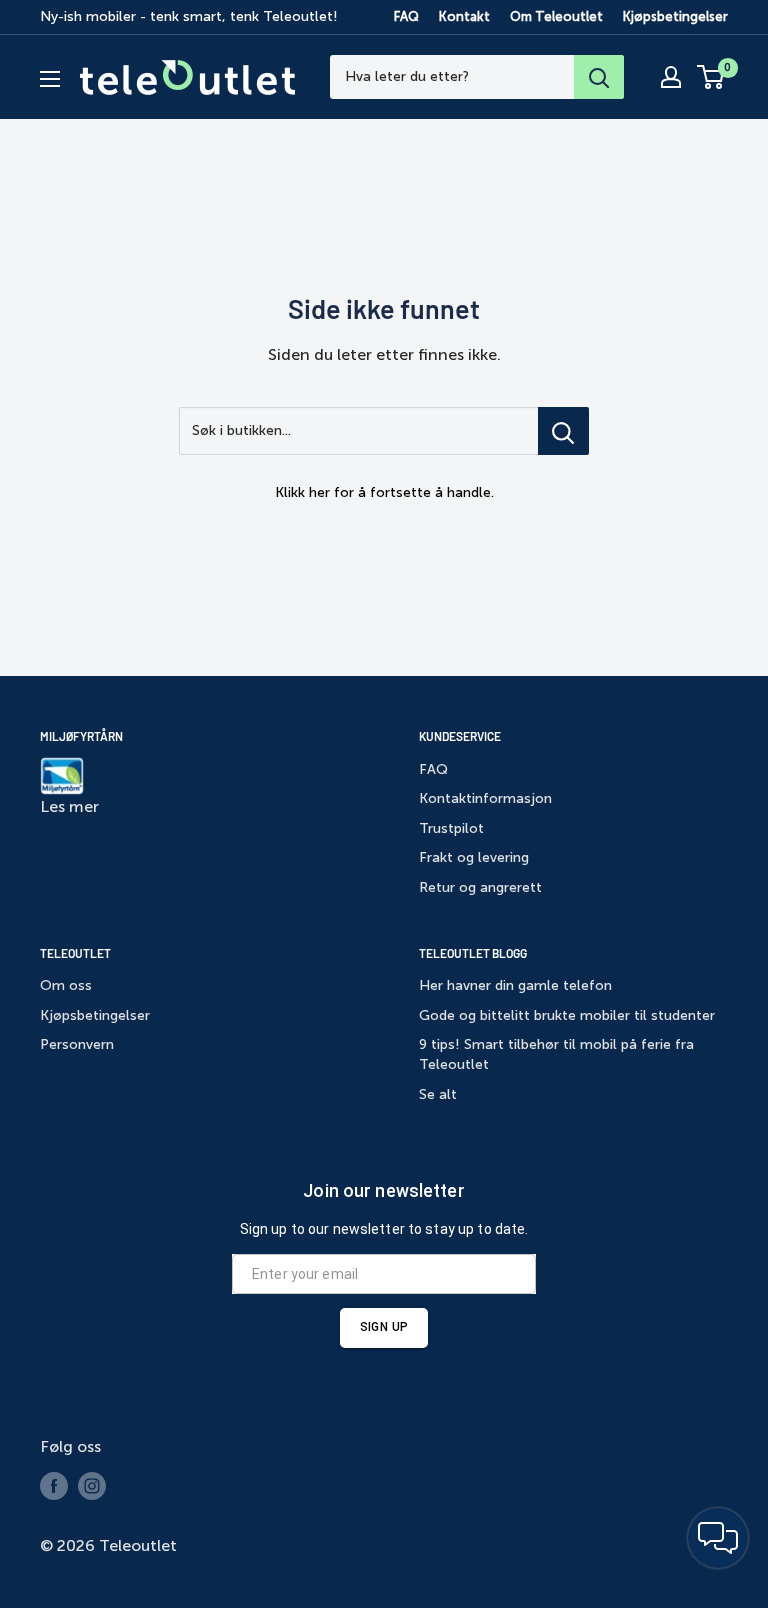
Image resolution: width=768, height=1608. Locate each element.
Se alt (438, 1094)
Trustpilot (451, 828)
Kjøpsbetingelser (675, 16)
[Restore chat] (718, 1538)
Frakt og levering (474, 857)
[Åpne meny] (50, 79)
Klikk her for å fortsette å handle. (384, 492)
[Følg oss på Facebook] (54, 1486)
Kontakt (464, 16)
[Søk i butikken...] (563, 431)
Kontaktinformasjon (485, 798)
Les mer (69, 806)
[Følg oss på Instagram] (92, 1486)
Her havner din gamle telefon (515, 985)
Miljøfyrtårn (81, 736)
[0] (711, 77)
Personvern (77, 1044)
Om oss (66, 985)
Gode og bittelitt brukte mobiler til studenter (567, 1015)
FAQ (406, 16)
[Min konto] (671, 77)
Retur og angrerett (480, 887)
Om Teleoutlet (556, 16)
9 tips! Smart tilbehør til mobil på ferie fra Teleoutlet (556, 1054)
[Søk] (599, 77)
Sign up (384, 1327)
